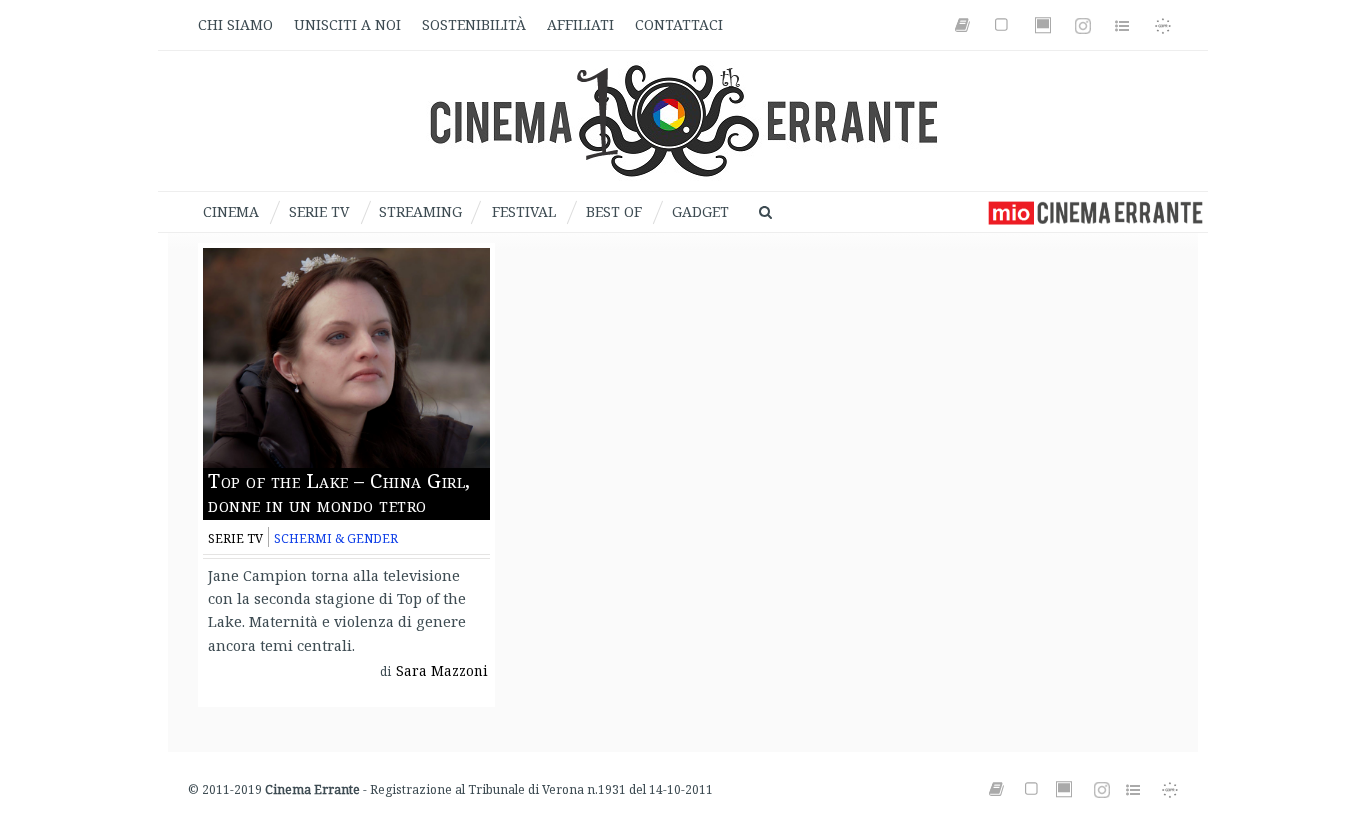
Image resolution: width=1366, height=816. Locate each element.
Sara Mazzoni (442, 671)
